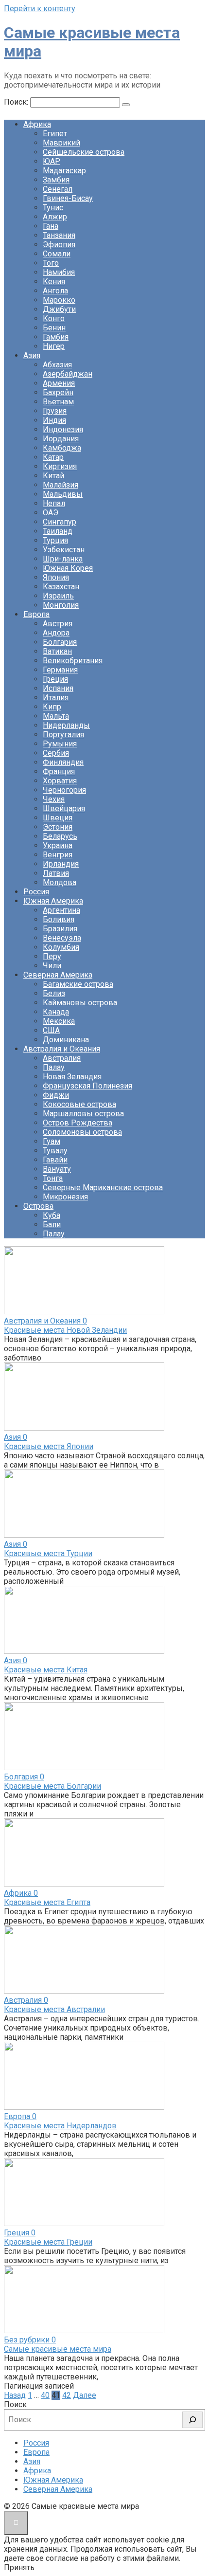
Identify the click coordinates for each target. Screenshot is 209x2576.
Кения (54, 281)
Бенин (54, 328)
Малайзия (61, 485)
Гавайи (55, 1160)
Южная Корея (68, 568)
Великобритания (73, 661)
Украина (58, 845)
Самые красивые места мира (58, 2349)
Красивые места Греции (48, 2242)
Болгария (60, 642)
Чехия (54, 799)
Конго (54, 318)
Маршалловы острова (83, 1114)
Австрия (58, 624)
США (51, 1030)
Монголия (61, 605)
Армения (59, 383)
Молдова (60, 882)
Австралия (62, 1058)
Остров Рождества (78, 1123)
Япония (56, 577)
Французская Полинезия (87, 1086)
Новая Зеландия (72, 1077)
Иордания (61, 439)
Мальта (56, 716)
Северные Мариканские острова (103, 1188)
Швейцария (64, 808)
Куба (52, 1215)
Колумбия (61, 947)
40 (45, 2395)
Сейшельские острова (84, 152)
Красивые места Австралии (54, 2009)
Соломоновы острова (82, 1132)
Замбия (56, 180)
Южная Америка (53, 901)
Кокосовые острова (79, 1104)
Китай (53, 476)
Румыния (60, 744)
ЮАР (52, 161)
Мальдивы (63, 494)
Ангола (55, 291)
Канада (56, 1012)
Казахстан (61, 587)
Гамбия (56, 337)
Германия (60, 670)
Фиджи (56, 1095)
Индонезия (63, 429)
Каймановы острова (80, 1003)
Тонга (53, 1178)
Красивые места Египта (47, 1902)
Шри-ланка (63, 559)
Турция (55, 540)
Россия (36, 892)
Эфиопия (59, 245)
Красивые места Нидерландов (60, 2126)
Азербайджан (68, 374)
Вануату (57, 1169)
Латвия (56, 873)
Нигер (54, 346)
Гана (51, 226)
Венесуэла (62, 938)
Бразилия (60, 929)
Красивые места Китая (46, 1670)
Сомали (57, 254)
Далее (85, 2395)
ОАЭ (51, 513)
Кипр (52, 707)
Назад (15, 2395)
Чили (52, 966)
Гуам (52, 1141)
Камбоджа (62, 448)
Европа (36, 614)
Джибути (59, 309)
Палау (54, 1067)
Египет (55, 134)
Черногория (64, 790)
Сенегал (58, 189)
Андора (56, 633)
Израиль (58, 596)
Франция (59, 771)
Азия (32, 355)
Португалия (63, 735)
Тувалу (55, 1151)
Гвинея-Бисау (68, 198)
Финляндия (63, 762)
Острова (38, 1206)
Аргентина (61, 910)
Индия (54, 420)
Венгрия (58, 855)
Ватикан (57, 651)
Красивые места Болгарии (52, 1786)
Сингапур (60, 522)
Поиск (15, 2404)
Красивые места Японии (49, 1446)
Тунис (53, 208)
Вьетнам (58, 402)
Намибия (59, 272)
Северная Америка (58, 975)
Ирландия (61, 864)
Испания (58, 688)
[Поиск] (192, 2420)
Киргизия (60, 466)
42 (67, 2395)
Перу (52, 956)
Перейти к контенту (40, 9)
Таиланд (58, 531)
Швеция (58, 818)
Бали (52, 1225)
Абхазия (57, 365)
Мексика (59, 1021)
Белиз (54, 993)
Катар (53, 457)
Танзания (59, 235)
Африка (37, 124)
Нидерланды (66, 725)
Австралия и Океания (62, 1049)
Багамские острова (78, 984)
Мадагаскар (64, 171)
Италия (56, 698)
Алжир (55, 217)
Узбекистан (64, 550)
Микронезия (65, 1197)
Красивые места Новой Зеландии (65, 1330)
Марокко (59, 300)
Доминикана (66, 1040)
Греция (55, 679)
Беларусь (60, 836)
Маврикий (61, 143)
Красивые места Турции (48, 1553)
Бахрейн (58, 392)
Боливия (59, 919)
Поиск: (17, 102)
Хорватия (60, 781)
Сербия (56, 753)
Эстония (58, 827)
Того (51, 263)
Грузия (55, 411)
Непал (54, 503)
